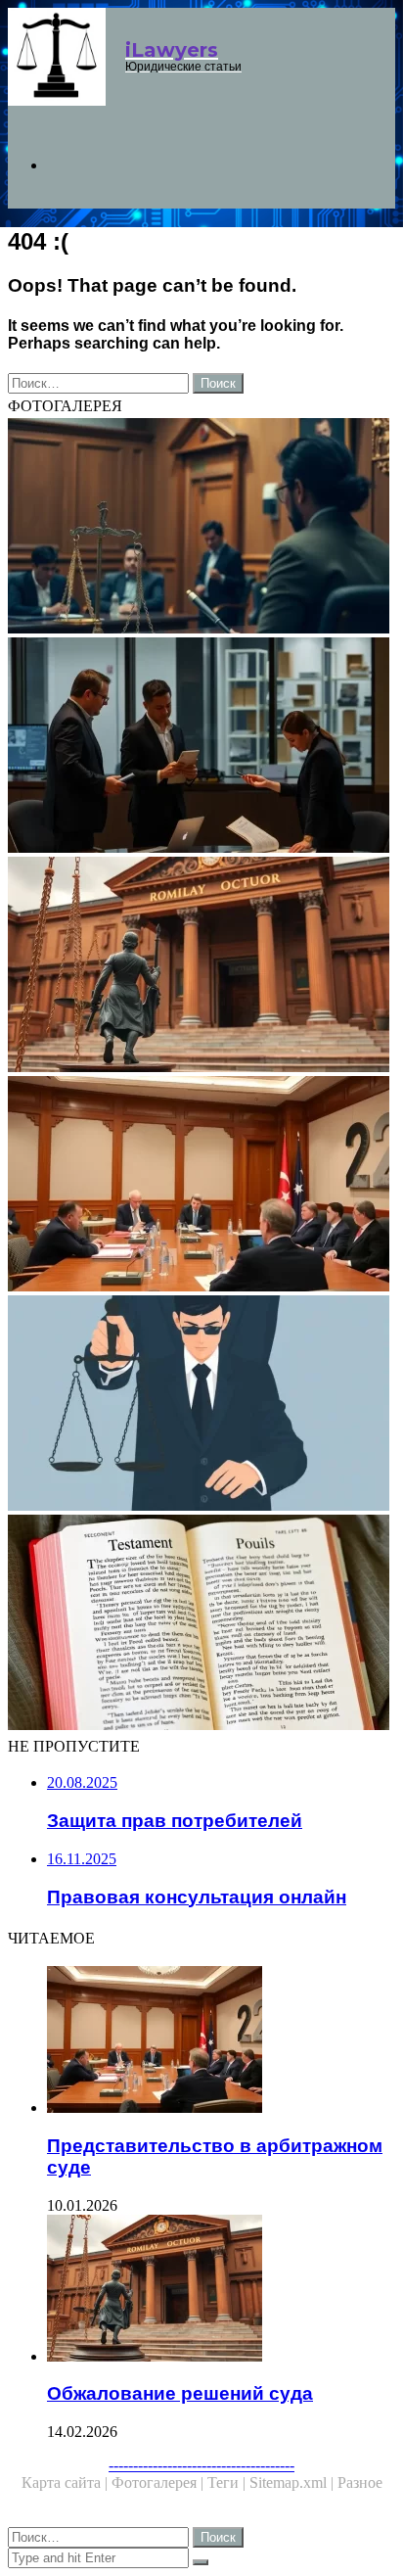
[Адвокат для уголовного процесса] (201, 1405)
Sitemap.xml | (293, 2482)
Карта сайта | (67, 2482)
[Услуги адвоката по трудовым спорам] (201, 747)
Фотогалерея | (159, 2482)
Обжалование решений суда (180, 2393)
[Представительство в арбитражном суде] (201, 1186)
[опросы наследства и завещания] (201, 1624)
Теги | (228, 2482)
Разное (360, 2482)
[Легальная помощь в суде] (201, 528)
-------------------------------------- (201, 2465)
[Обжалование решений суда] (201, 966)
